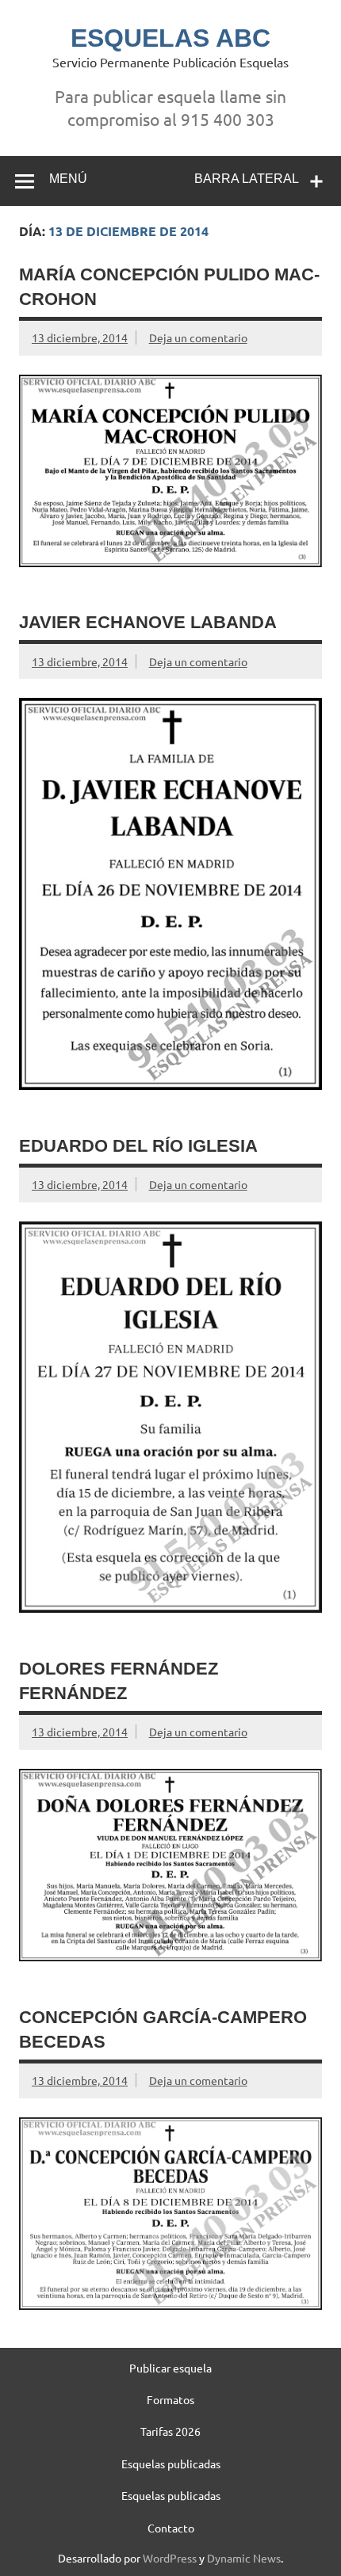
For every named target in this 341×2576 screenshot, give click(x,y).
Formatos (170, 2399)
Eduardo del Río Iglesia (138, 1146)
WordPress (170, 2558)
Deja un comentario (198, 337)
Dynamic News (244, 2558)
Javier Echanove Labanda (148, 622)
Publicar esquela (170, 2368)
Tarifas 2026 (170, 2431)
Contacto (171, 2528)
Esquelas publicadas (171, 2464)
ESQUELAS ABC (170, 38)
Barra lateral (247, 179)
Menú (68, 179)
